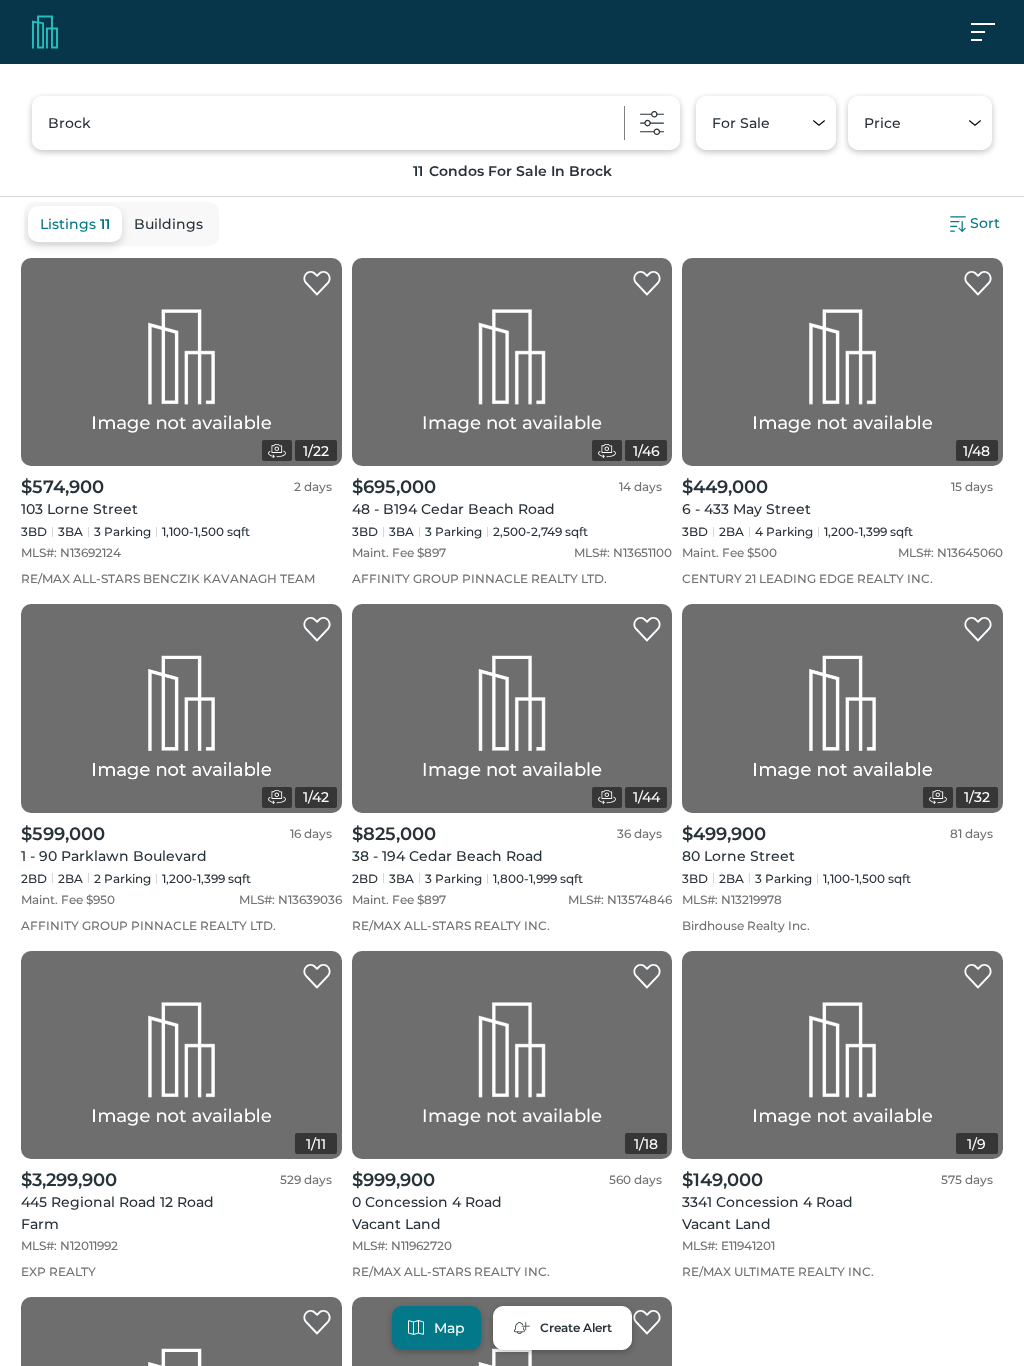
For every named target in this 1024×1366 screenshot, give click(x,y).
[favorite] (317, 284)
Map (449, 1328)
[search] (356, 123)
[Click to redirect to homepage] (45, 32)
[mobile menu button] (994, 32)
